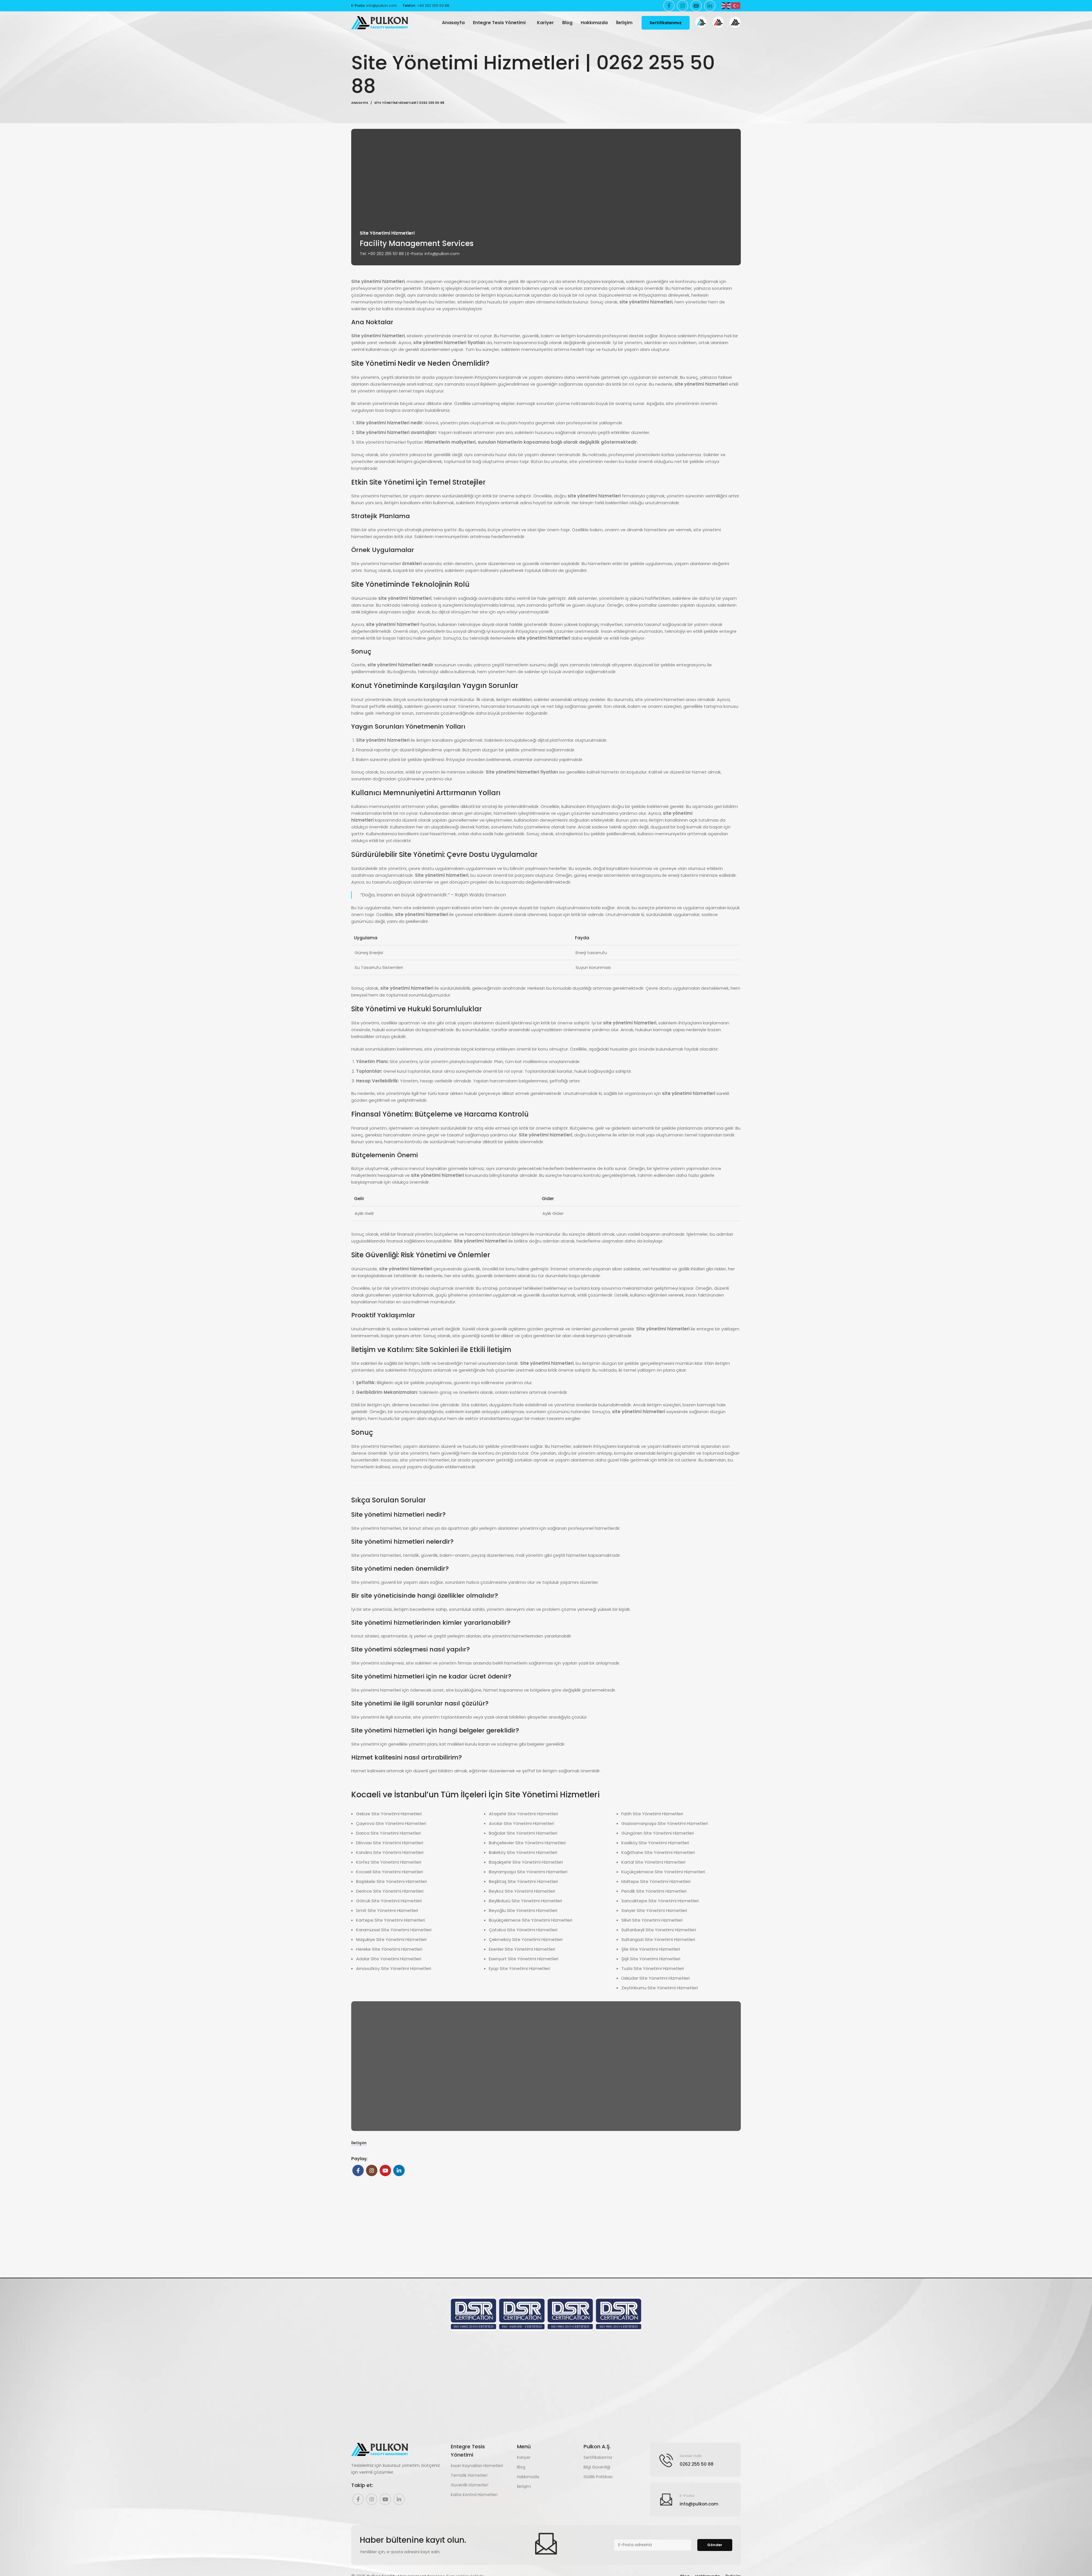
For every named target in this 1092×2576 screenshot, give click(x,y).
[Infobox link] (701, 23)
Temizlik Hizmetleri (469, 2475)
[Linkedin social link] (710, 6)
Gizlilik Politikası (598, 2477)
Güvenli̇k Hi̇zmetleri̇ (470, 2485)
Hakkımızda (528, 2477)
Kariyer (524, 2457)
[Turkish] (736, 5)
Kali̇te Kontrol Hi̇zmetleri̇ (474, 2495)
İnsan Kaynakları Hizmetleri (477, 2466)
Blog (521, 2467)
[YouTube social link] (696, 6)
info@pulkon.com (382, 6)
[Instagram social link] (682, 6)
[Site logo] (380, 22)
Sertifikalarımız (666, 23)
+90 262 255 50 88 (433, 6)
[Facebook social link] (669, 6)
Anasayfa (360, 103)
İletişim (359, 2143)
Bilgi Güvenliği (597, 2467)
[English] (726, 5)
